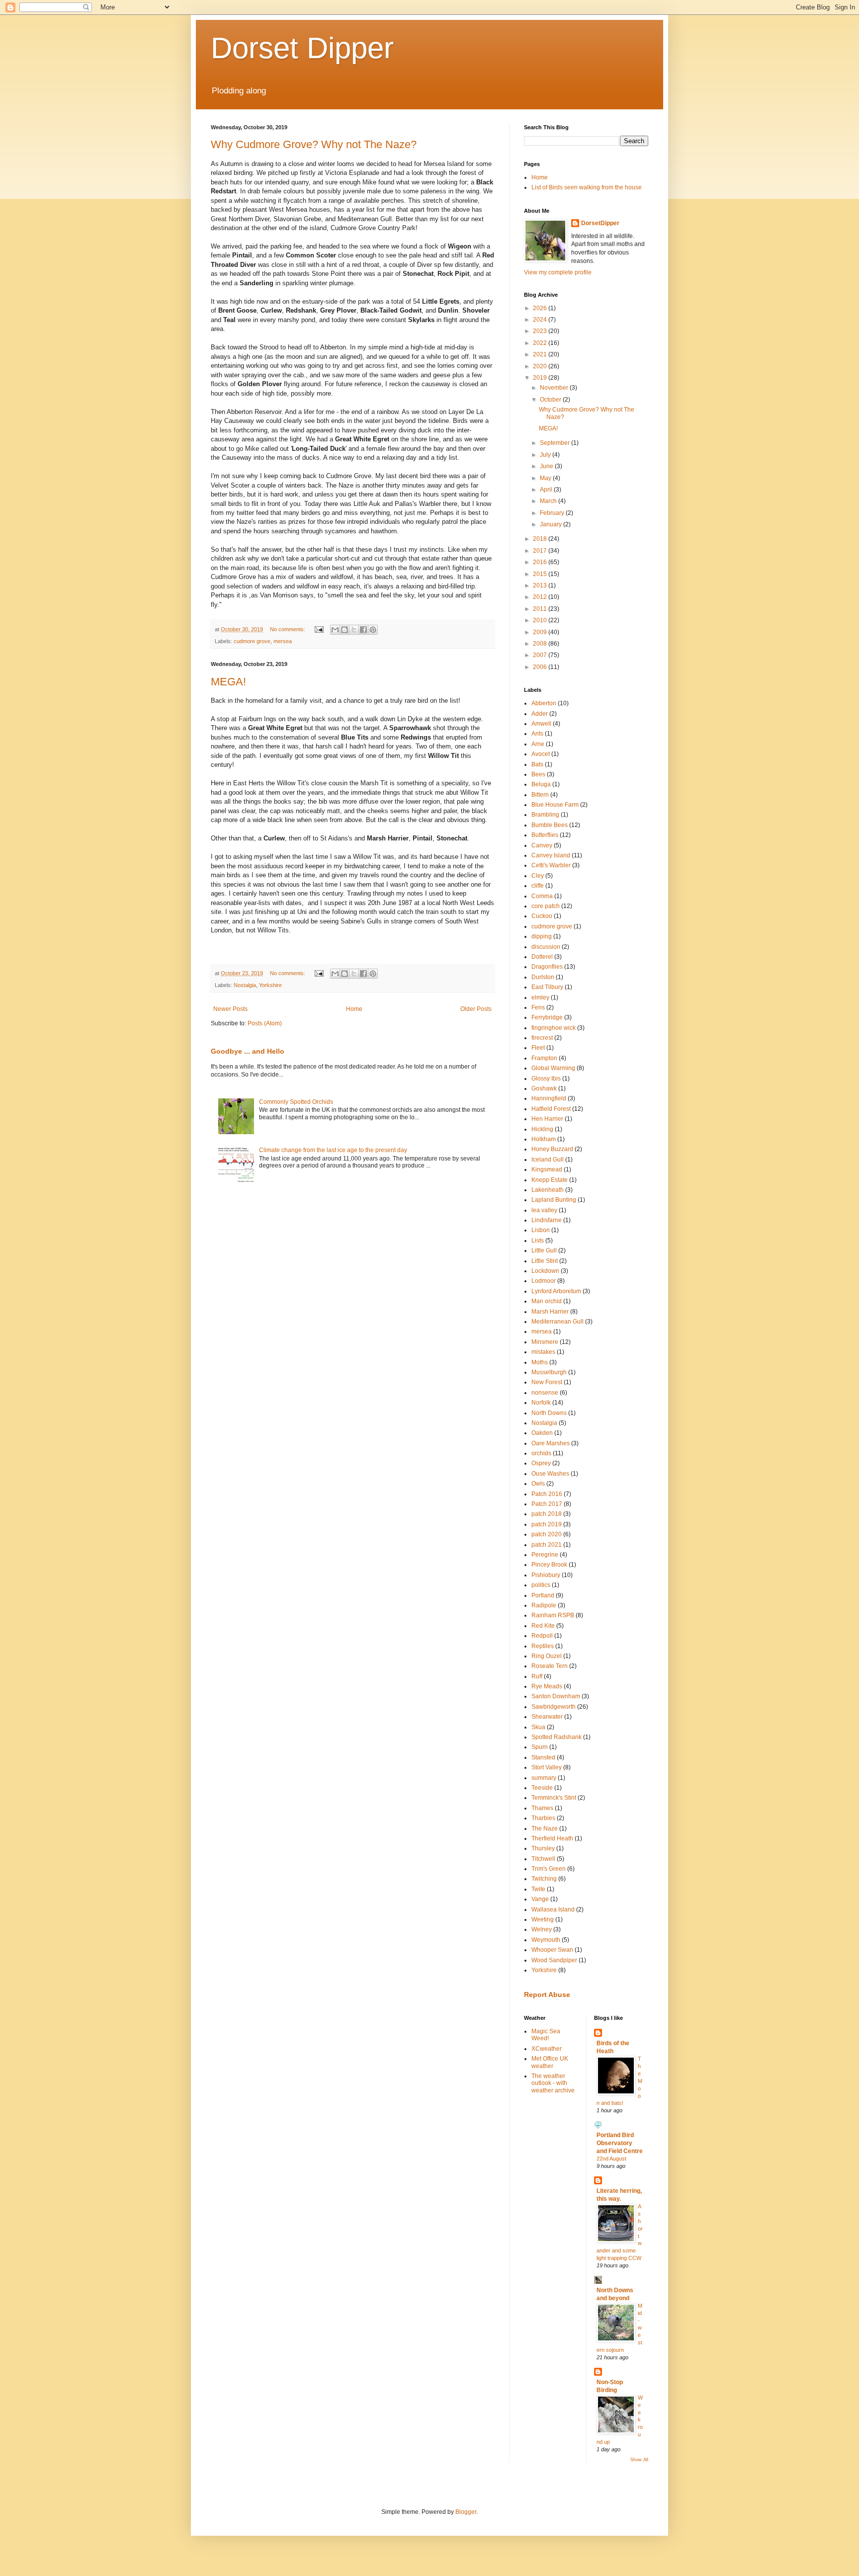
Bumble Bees (550, 825)
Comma (542, 896)
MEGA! (228, 682)
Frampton (544, 1058)
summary (544, 1778)
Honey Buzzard (552, 1149)
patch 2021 (547, 1545)
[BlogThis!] (344, 630)
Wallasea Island (553, 1910)
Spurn (540, 1747)
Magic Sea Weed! (546, 2035)
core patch (546, 906)
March (549, 501)
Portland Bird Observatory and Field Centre (620, 2143)
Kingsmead (547, 1169)
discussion (546, 947)
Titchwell (543, 1859)
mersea (283, 641)
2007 (541, 655)
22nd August (611, 2159)
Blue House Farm (555, 805)
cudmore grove (252, 641)
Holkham (544, 1139)
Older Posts (476, 1009)
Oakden (542, 1433)
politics (541, 1585)
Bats (537, 764)
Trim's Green (549, 1869)
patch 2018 (547, 1514)
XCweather (547, 2049)
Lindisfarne (547, 1220)
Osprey (541, 1463)
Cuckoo (542, 916)
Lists (538, 1241)
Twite (538, 1889)
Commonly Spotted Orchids (296, 1102)
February (553, 513)
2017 (541, 551)
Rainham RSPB (553, 1615)
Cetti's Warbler (551, 865)
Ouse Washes (550, 1474)
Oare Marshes (551, 1443)
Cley (538, 876)
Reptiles (543, 1646)
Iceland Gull (548, 1160)
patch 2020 (547, 1534)
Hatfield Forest (551, 1109)
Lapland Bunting (554, 1200)
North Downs (549, 1413)
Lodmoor (544, 1281)
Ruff (537, 1676)
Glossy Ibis (546, 1079)
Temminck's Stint (554, 1798)
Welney (542, 1929)
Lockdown (545, 1271)
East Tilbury (547, 987)
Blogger (466, 2512)
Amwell (541, 724)
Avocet (541, 754)
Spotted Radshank (557, 1737)
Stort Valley (547, 1767)
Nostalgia (245, 985)
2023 (541, 331)
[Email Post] (319, 629)
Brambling (545, 815)
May (546, 478)
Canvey (542, 845)
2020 (541, 366)
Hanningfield (549, 1098)
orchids (541, 1453)
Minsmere (545, 1342)
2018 (541, 539)
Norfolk (541, 1403)
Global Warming (553, 1068)
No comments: (288, 629)
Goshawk (544, 1088)
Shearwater (547, 1717)
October (551, 400)
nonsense (545, 1393)
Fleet (538, 1048)
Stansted (543, 1757)
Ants (537, 734)
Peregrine (545, 1555)
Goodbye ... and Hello (248, 1051)
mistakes (543, 1352)
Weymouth (546, 1940)
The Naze (545, 1828)
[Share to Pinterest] (373, 630)
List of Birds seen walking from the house (587, 187)
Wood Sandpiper (554, 1960)
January (552, 524)
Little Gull (544, 1250)
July (546, 455)
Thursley (543, 1848)
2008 (541, 644)
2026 (541, 308)
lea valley (544, 1210)
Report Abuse (547, 1994)
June (547, 466)
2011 (541, 609)
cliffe (538, 886)
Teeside (542, 1788)
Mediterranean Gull (558, 1322)
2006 (541, 667)
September (556, 443)
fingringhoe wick (554, 1028)
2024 (541, 320)
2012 (541, 597)
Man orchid (547, 1301)
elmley (540, 997)
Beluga (541, 784)
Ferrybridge (547, 1017)
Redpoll (542, 1636)
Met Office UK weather (550, 2062)
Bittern (540, 795)
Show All (639, 2460)
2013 (541, 585)
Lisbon (541, 1230)
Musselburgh (549, 1372)
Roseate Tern (550, 1666)
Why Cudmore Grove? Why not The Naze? (314, 144)
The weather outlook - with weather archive (553, 2083)
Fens (538, 1007)
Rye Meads (547, 1686)
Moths (540, 1362)
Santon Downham (556, 1696)
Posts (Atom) (265, 1023)
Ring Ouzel (547, 1656)
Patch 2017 (547, 1504)
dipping (542, 936)
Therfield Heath (552, 1838)
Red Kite (543, 1626)
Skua (538, 1727)
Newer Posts (230, 1009)
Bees (538, 774)
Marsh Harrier (550, 1312)
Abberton (544, 703)
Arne (538, 744)
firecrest (542, 1038)
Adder (540, 714)
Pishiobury (546, 1575)
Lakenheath (548, 1190)
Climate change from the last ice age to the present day (333, 1150)
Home (354, 1009)
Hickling (542, 1129)
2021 (541, 354)
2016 (541, 562)
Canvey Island (551, 855)
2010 (541, 620)
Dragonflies (547, 967)
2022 (541, 343)
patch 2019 (547, 1524)
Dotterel (542, 957)
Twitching (544, 1879)
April (547, 490)
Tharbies (543, 1818)
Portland (543, 1595)
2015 (541, 574)
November (555, 388)
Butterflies (545, 835)
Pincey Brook (549, 1565)
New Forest (547, 1382)
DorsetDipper (600, 223)
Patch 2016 (547, 1494)
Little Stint (545, 1261)
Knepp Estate (550, 1180)
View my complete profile (558, 272)
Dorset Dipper (302, 48)
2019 (541, 378)
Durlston (543, 977)
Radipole (544, 1605)
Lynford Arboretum (556, 1291)
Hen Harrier (547, 1119)
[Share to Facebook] (363, 630)
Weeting (543, 1919)
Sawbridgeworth (554, 1707)
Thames (542, 1808)
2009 (541, 632)
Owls (538, 1484)
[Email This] (335, 630)
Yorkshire (270, 985)
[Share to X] (354, 630)
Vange (540, 1899)
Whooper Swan (552, 1950)
